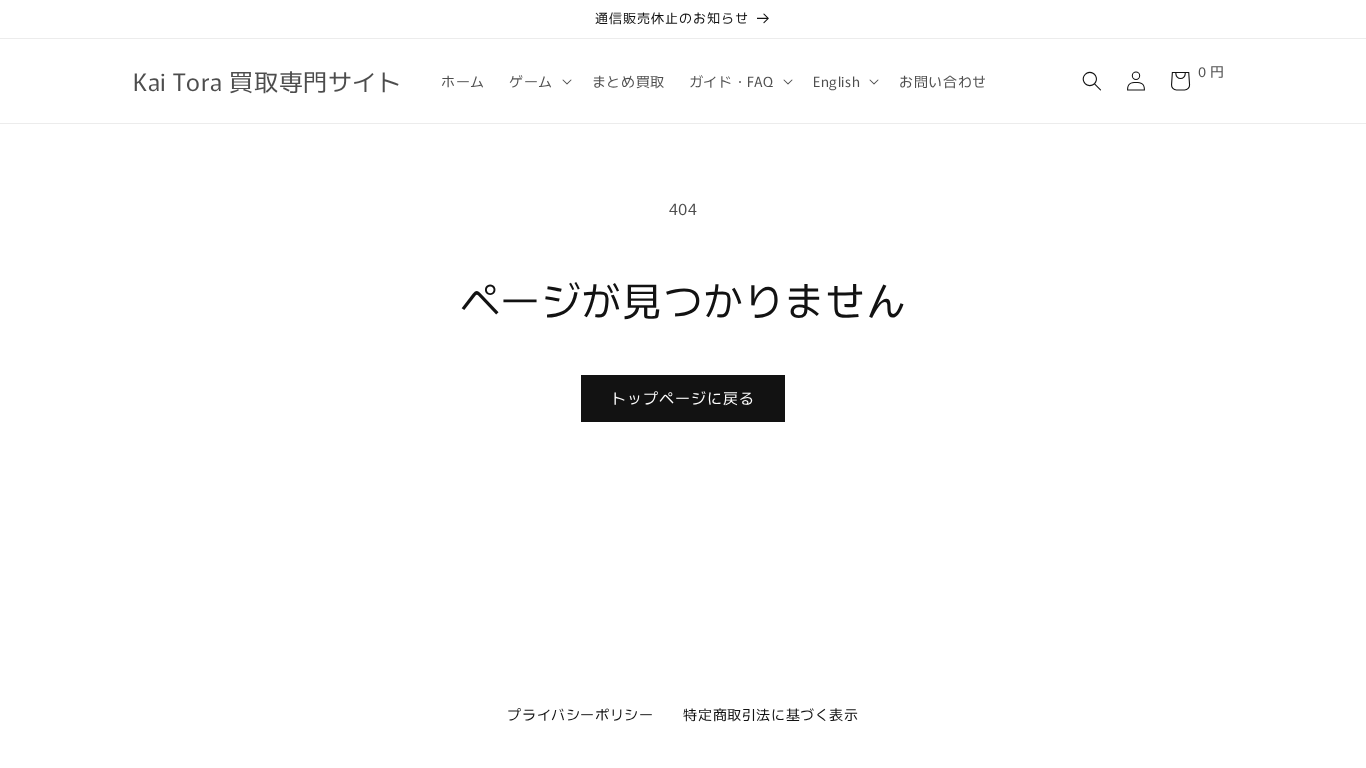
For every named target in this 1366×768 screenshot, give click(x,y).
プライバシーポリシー (580, 714)
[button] (538, 81)
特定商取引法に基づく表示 (770, 714)
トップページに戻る (683, 397)
